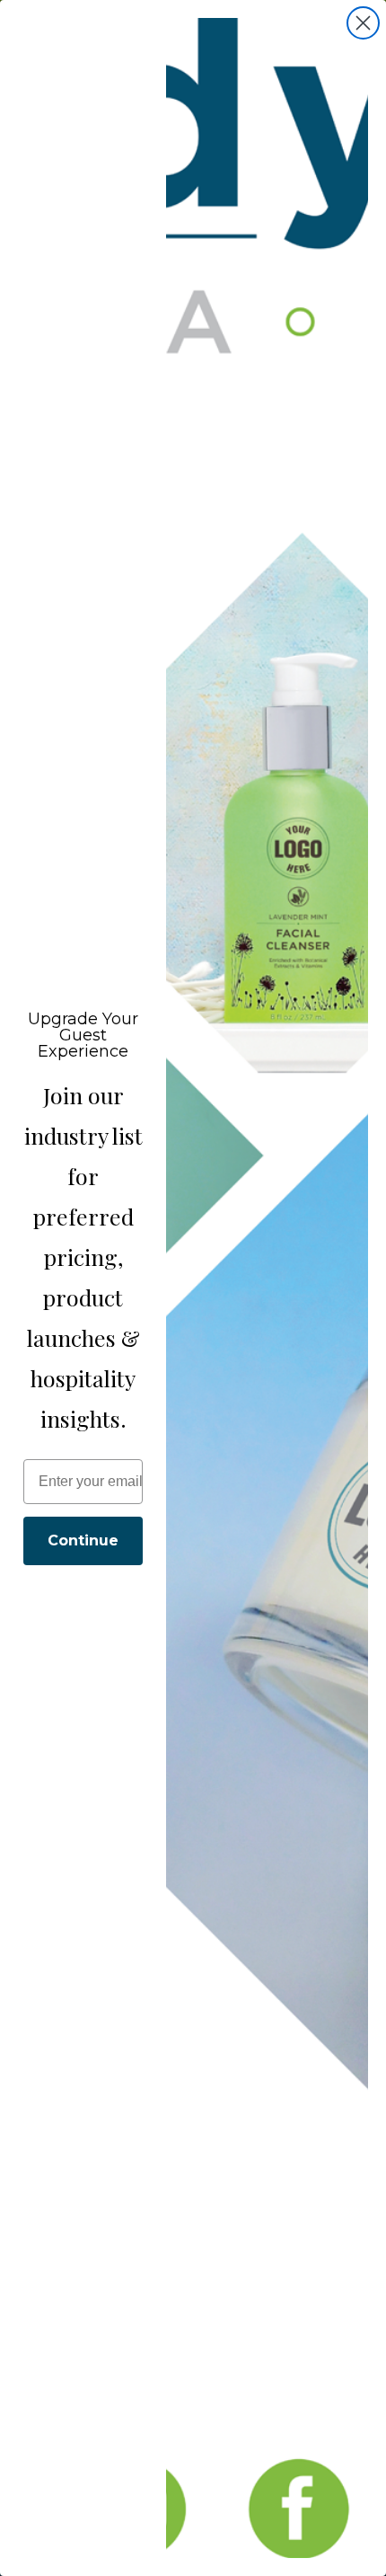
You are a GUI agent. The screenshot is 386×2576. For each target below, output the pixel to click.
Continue (83, 1540)
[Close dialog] (363, 23)
